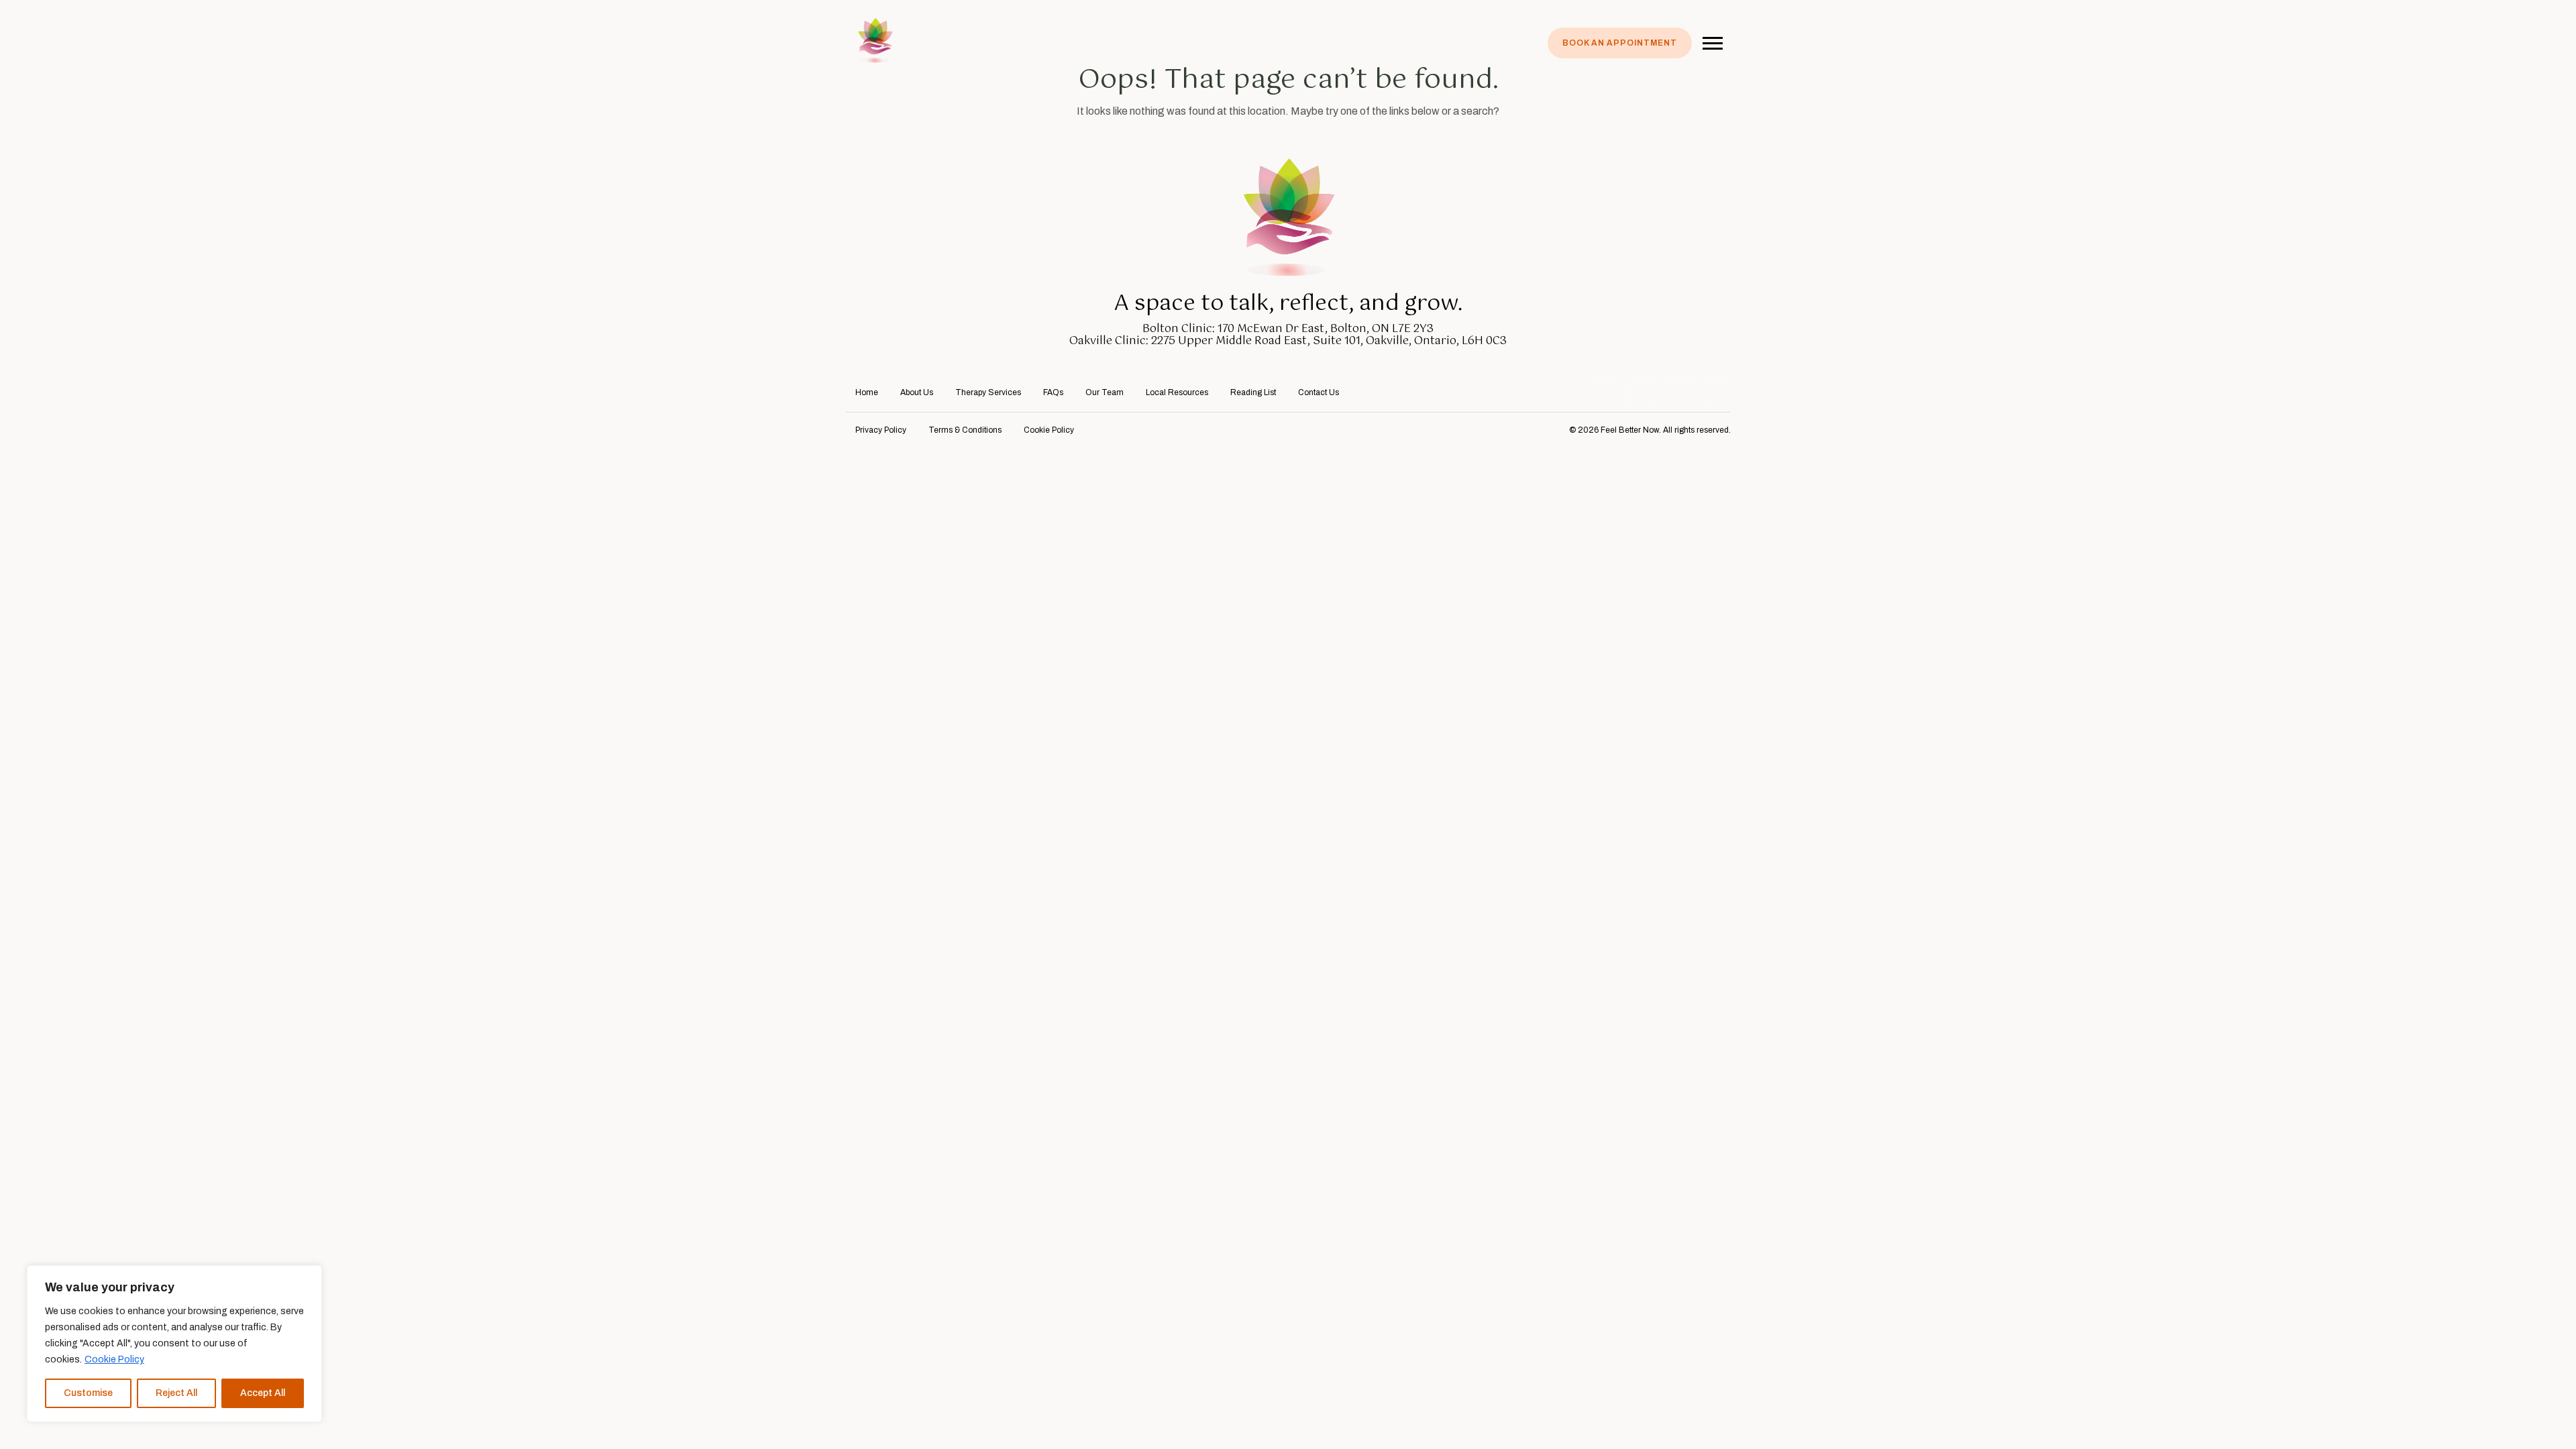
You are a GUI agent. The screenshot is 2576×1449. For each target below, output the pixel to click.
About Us (917, 392)
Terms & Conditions (965, 430)
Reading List (1253, 392)
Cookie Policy (114, 1359)
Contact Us (1319, 392)
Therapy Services (988, 392)
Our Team (1105, 392)
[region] (174, 1344)
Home (867, 392)
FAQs (1053, 392)
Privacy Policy (881, 430)
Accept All (263, 1393)
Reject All (176, 1393)
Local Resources (1177, 392)
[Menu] (1713, 41)
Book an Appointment (1620, 43)
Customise (88, 1393)
